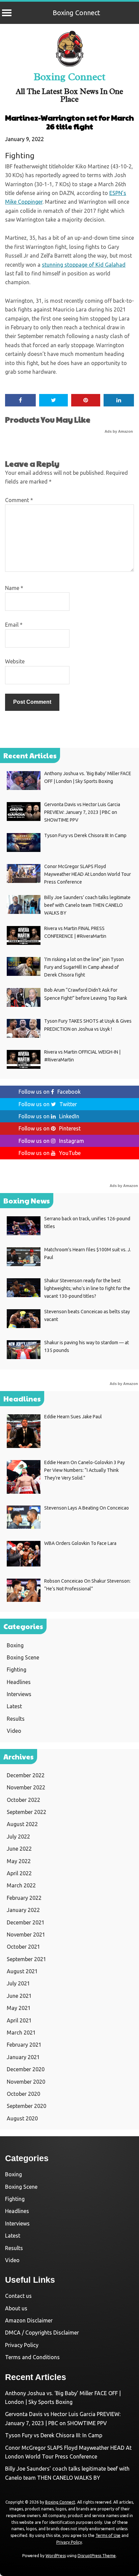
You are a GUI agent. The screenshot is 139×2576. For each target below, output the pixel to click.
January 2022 (23, 1910)
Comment (19, 500)
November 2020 (26, 2082)
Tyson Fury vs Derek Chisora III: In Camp (54, 2435)
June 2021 (19, 1996)
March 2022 (21, 1885)
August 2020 (22, 2118)
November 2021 (26, 1935)
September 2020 (26, 2106)
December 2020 (26, 2069)
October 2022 (23, 1800)
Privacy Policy (22, 2345)
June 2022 (19, 1849)
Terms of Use (108, 2535)
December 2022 (26, 1775)
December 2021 (26, 1922)
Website (15, 661)
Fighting (20, 155)
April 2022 (19, 1873)
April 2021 (19, 2020)
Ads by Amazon (119, 431)
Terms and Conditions (32, 2357)
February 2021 (24, 2045)
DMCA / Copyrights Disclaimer (42, 2333)
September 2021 (26, 1959)
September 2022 (26, 1812)
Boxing (15, 1645)
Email (14, 625)
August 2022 (22, 1824)
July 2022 (18, 1837)
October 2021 (23, 1947)
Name (14, 588)
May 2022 (19, 1861)
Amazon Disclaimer (29, 2320)
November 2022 (26, 1787)
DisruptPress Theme (97, 2556)
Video (14, 1731)
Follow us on (50, 1092)
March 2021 (21, 2033)
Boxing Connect (76, 13)
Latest (14, 1706)
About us (16, 2308)
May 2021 (19, 2008)
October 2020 (23, 2094)
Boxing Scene (23, 1657)
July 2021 (18, 1983)
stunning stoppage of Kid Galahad (84, 265)
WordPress (56, 2556)
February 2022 (24, 1898)
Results (16, 1719)
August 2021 (22, 1971)
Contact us (18, 2296)
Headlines (19, 1682)
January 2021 (23, 2057)
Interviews (19, 1694)
